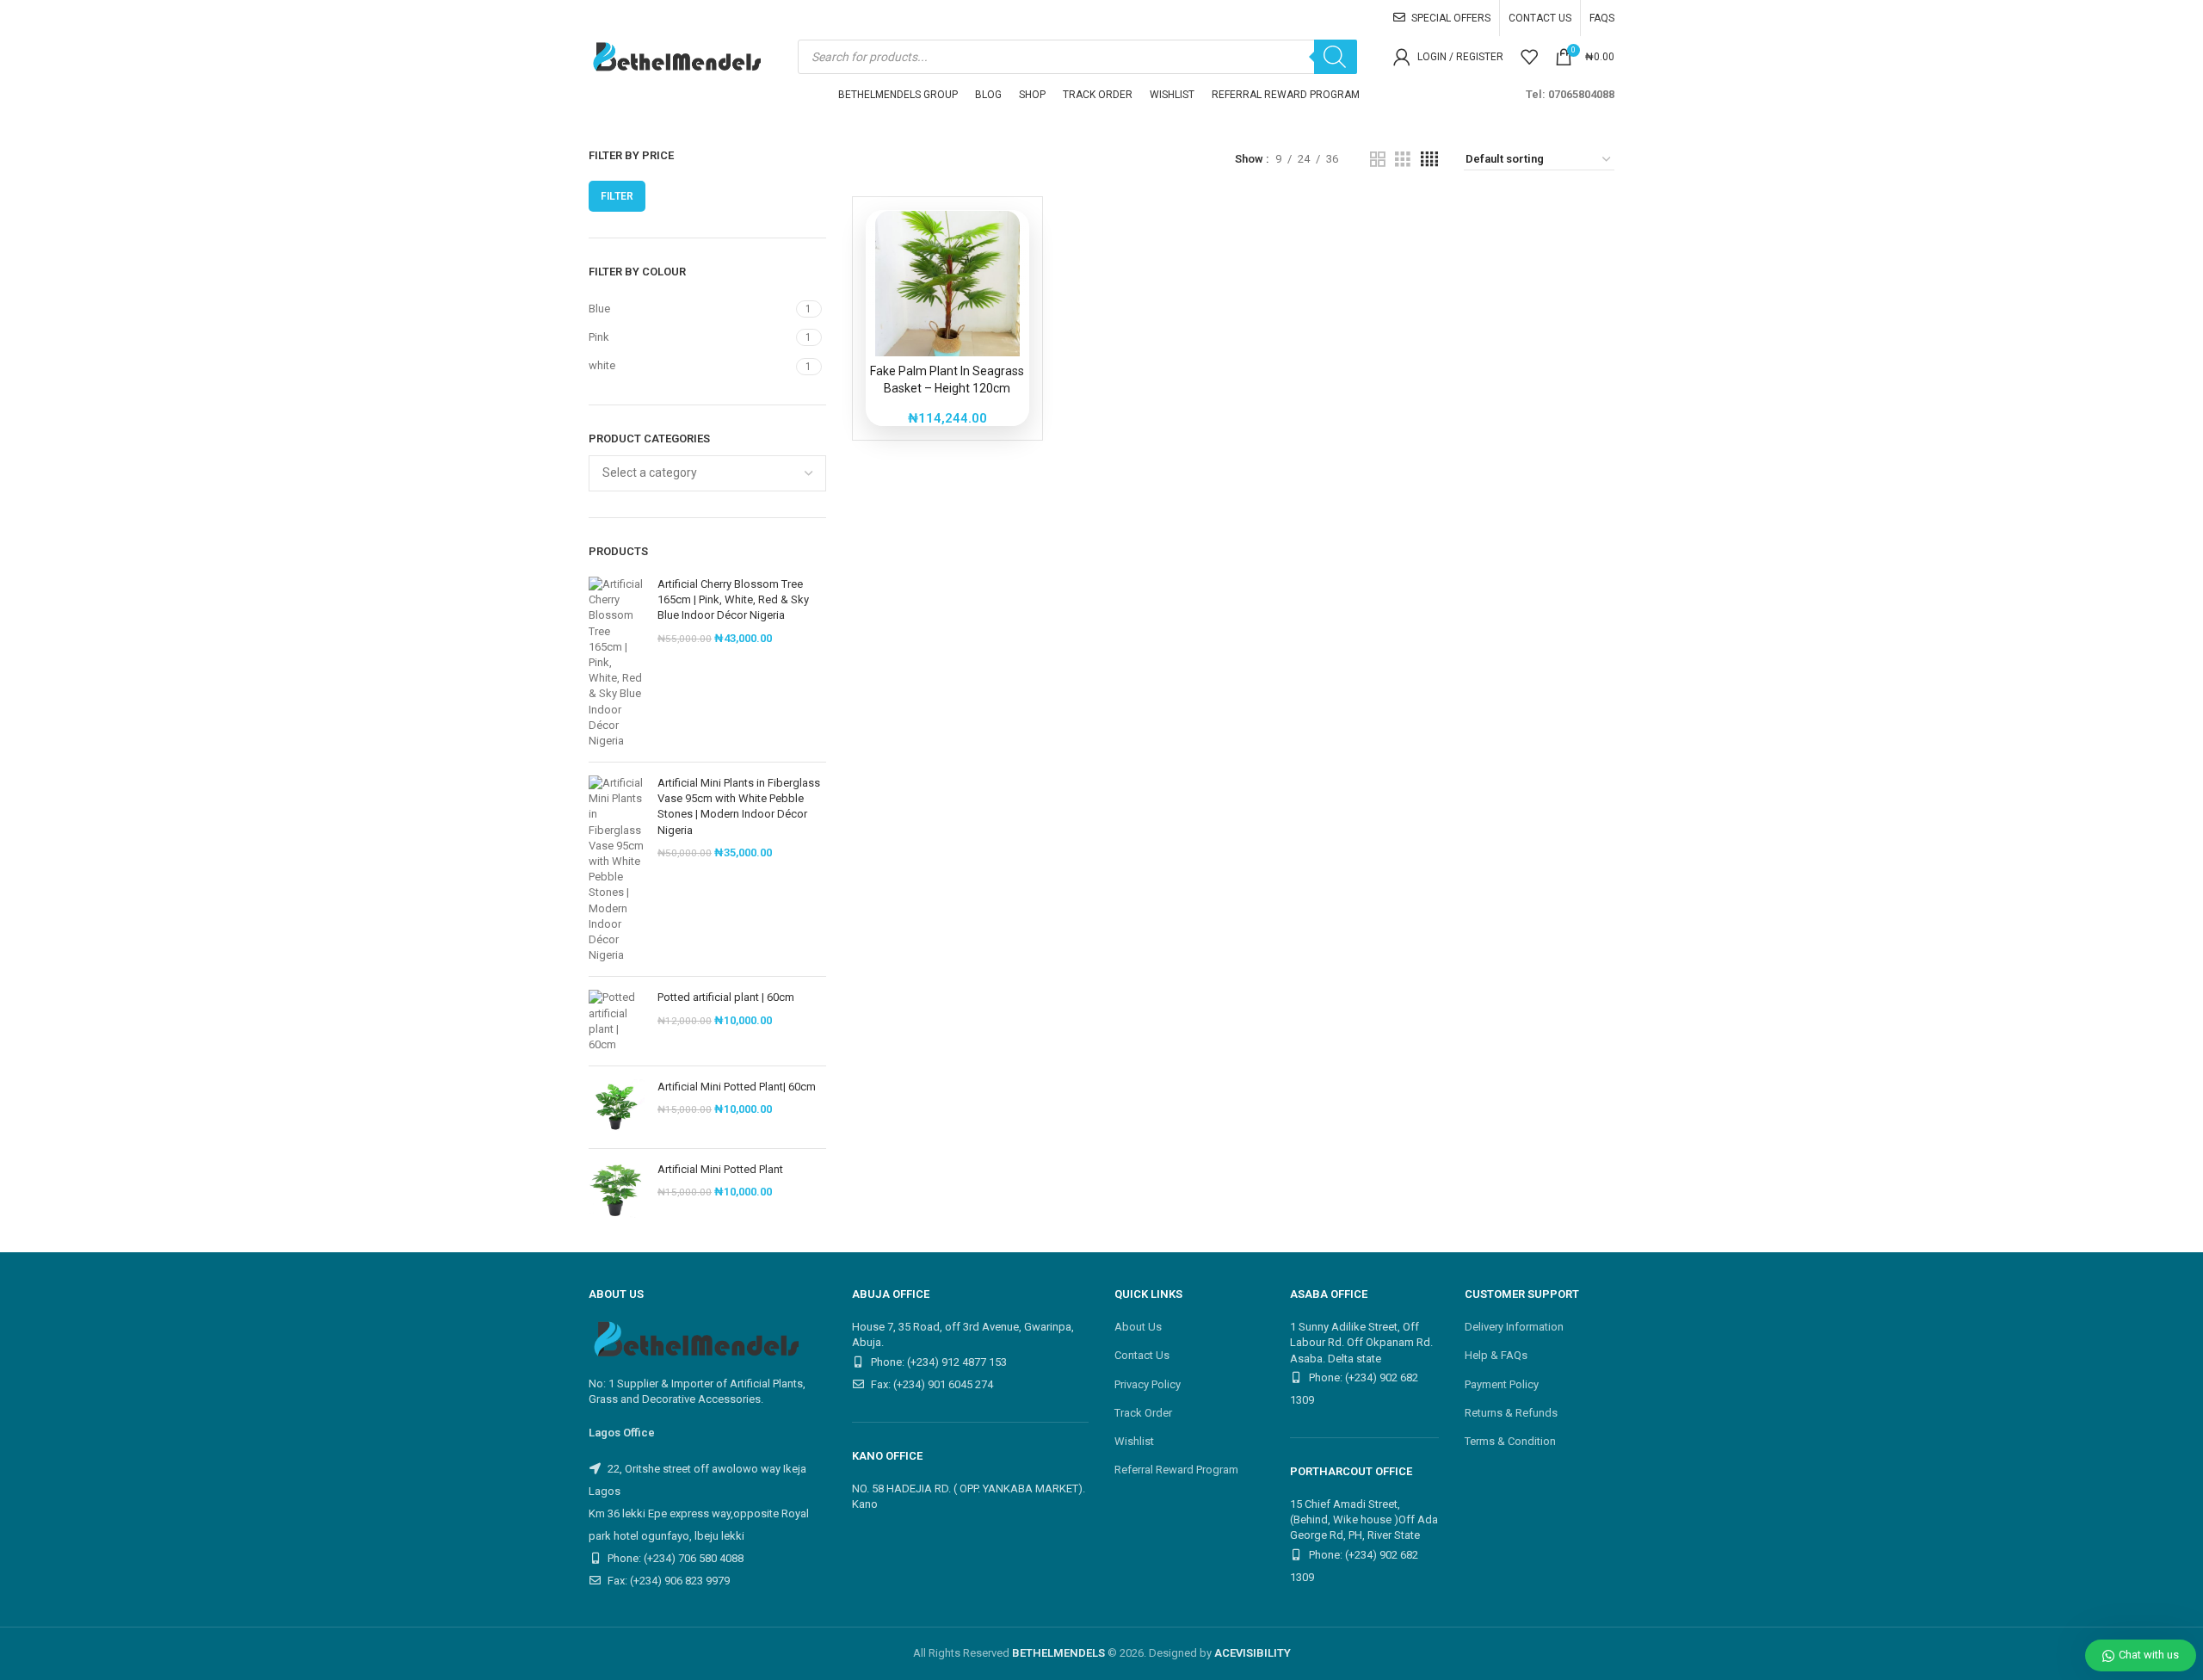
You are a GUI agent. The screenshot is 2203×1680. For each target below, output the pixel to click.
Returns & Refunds (1511, 1413)
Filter (617, 196)
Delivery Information (1514, 1327)
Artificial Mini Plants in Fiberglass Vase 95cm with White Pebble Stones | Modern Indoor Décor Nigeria (739, 806)
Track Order (1143, 1413)
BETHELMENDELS (1058, 1653)
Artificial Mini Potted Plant (720, 1169)
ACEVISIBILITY (1253, 1653)
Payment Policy (1502, 1384)
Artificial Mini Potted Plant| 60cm (737, 1087)
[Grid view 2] (1378, 159)
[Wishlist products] (1529, 57)
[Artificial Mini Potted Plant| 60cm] (617, 1107)
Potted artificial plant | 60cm (726, 997)
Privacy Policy (1148, 1384)
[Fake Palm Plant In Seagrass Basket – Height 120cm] (947, 283)
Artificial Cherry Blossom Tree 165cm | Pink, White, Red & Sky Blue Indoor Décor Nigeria (733, 599)
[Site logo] (675, 56)
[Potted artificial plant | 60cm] (617, 1021)
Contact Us (1142, 1355)
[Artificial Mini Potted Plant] (617, 1190)
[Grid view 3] (1403, 159)
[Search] (1336, 57)
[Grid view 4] (1429, 159)
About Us (1138, 1327)
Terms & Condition (1510, 1441)
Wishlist (1134, 1441)
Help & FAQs (1496, 1355)
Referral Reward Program (1176, 1470)
